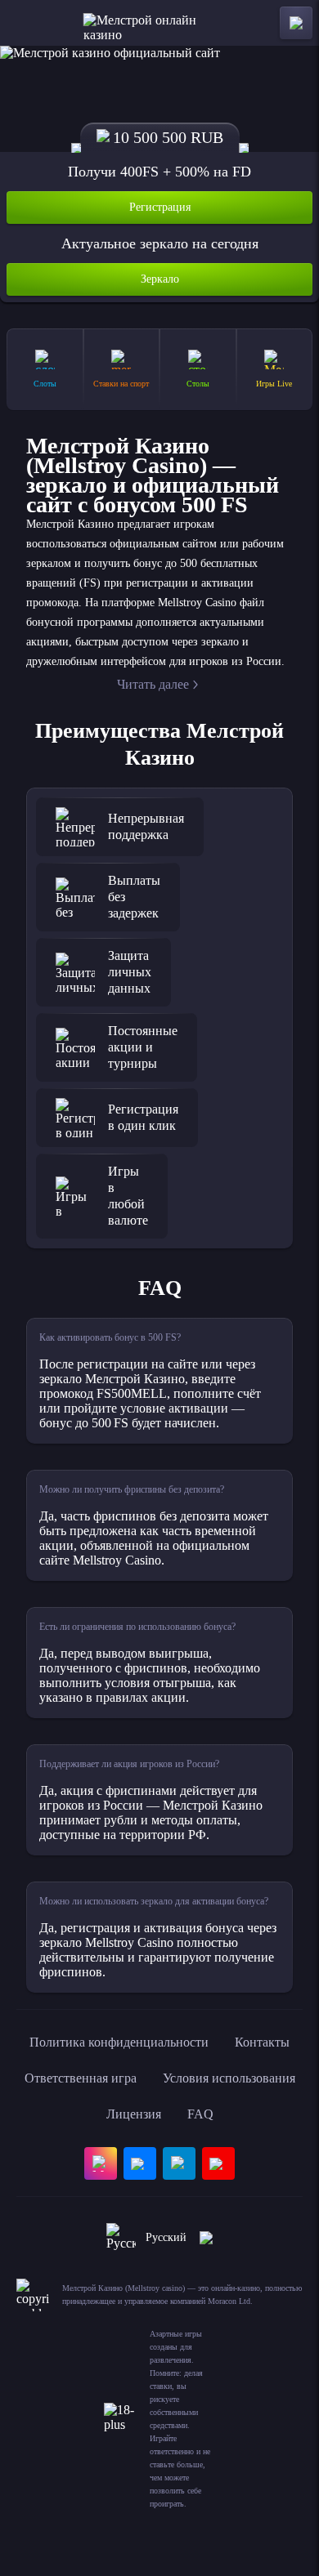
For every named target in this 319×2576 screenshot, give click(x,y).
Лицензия (134, 2114)
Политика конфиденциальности (119, 2042)
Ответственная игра (81, 2078)
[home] (160, 23)
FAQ (200, 2114)
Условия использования (229, 2078)
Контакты (262, 2042)
